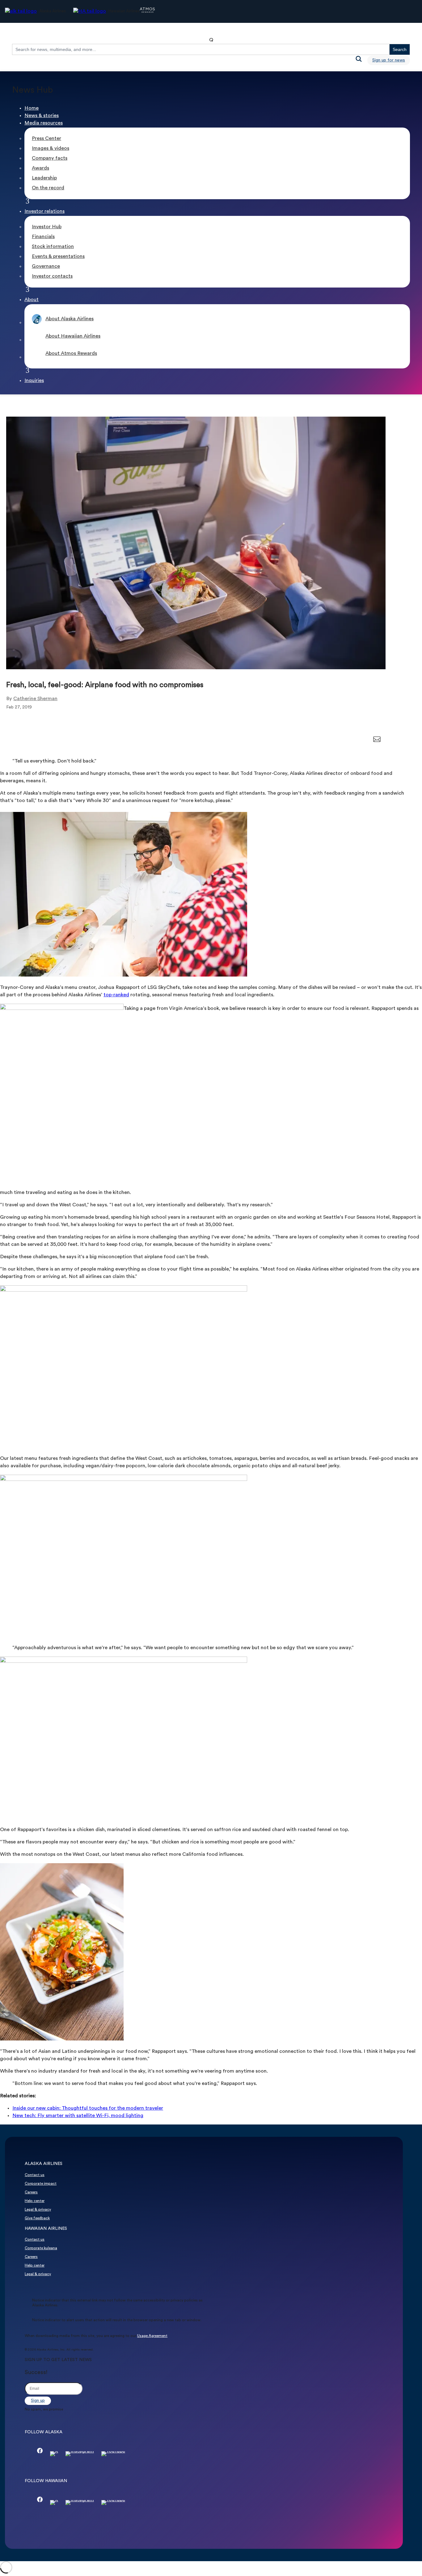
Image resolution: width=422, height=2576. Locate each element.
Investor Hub (47, 227)
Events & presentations (58, 257)
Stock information (53, 247)
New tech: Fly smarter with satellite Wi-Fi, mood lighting (78, 2116)
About (32, 300)
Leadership (44, 178)
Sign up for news (389, 60)
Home (32, 108)
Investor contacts (52, 276)
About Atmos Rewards (71, 354)
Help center (35, 2201)
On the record (48, 188)
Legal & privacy (38, 2210)
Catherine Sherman (35, 699)
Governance (46, 267)
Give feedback (37, 2218)
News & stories (42, 116)
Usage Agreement (152, 2336)
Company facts (50, 158)
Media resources (44, 123)
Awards (40, 168)
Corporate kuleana (41, 2248)
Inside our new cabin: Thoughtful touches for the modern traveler (88, 2108)
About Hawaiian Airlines (73, 336)
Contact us (35, 2175)
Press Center (46, 139)
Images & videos (51, 149)
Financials (43, 237)
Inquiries (34, 381)
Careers (31, 2192)
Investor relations (44, 212)
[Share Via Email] (377, 741)
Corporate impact (41, 2184)
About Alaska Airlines (70, 319)
